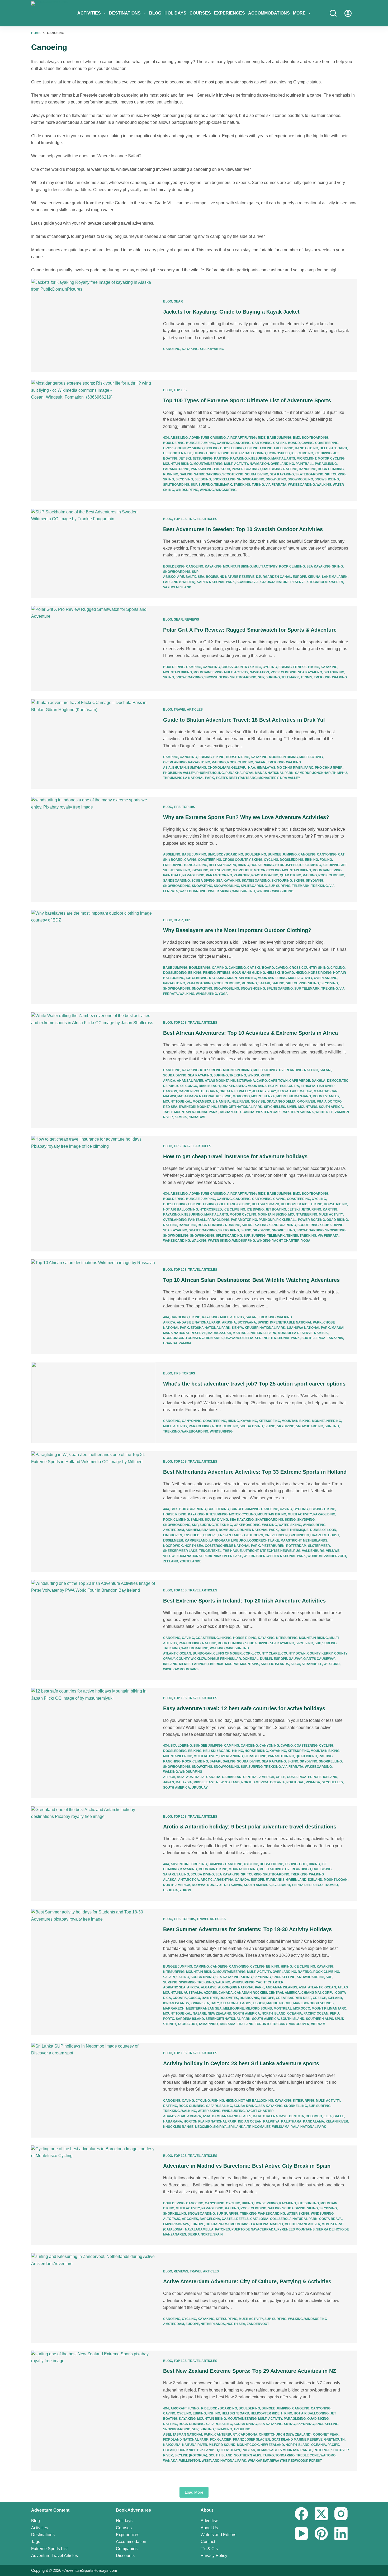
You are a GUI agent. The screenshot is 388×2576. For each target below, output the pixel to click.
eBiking (252, 448)
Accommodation (131, 2542)
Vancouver (299, 2024)
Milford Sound (259, 2008)
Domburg (227, 1530)
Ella (328, 2116)
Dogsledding (232, 448)
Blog (155, 13)
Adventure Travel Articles (55, 2556)
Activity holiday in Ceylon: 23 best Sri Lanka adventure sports (241, 2063)
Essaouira (290, 1086)
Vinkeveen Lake (228, 1556)
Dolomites (229, 1998)
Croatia (180, 1998)
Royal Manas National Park (268, 773)
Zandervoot (335, 1556)
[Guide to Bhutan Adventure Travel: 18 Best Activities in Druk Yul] (93, 744)
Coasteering (327, 443)
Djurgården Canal (274, 577)
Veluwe (333, 1551)
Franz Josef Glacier (252, 2440)
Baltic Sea (195, 577)
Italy (215, 2003)
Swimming (187, 1982)
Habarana (173, 2121)
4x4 (166, 438)
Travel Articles (203, 519)
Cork (248, 1653)
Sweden (336, 582)
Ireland (170, 1664)
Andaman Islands (281, 1987)
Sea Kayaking (212, 349)
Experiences (230, 13)
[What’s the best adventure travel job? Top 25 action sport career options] (93, 1403)
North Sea (194, 1546)
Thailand (245, 2024)
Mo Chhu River (290, 768)
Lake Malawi (301, 1091)
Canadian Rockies (251, 1993)
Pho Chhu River (329, 768)
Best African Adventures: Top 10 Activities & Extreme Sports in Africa (250, 1033)
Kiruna (314, 577)
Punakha (234, 773)
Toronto (263, 2024)
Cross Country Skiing (183, 448)
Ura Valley (290, 778)
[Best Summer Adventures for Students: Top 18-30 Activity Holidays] (93, 1972)
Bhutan (179, 768)
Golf (236, 973)
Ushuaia (171, 1890)
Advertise (209, 2521)
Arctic (207, 1880)
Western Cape (269, 1112)
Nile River (240, 1102)
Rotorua (322, 2450)
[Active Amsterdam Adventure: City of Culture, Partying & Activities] (93, 2298)
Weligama (281, 2127)
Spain (218, 2234)
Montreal (283, 2008)
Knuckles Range (178, 2127)
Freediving (284, 448)
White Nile (324, 1112)
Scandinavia (248, 582)
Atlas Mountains (220, 1081)
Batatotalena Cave (270, 2116)
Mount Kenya (263, 1096)
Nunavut (215, 1885)
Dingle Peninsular (224, 1659)
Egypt (273, 1086)
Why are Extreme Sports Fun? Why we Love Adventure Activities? (246, 817)
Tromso (331, 1885)
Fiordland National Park (186, 2440)
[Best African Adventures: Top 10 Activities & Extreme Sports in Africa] (93, 1070)
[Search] (333, 13)
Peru (334, 2013)
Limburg (238, 1540)
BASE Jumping (279, 438)
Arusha (229, 1322)
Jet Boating (276, 1209)
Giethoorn (254, 1535)
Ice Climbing (302, 453)
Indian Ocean (250, 2121)
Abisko (169, 577)
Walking (324, 485)
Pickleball (286, 1220)
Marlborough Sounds (313, 2003)
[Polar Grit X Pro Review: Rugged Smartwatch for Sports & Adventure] (93, 649)
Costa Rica (297, 1777)
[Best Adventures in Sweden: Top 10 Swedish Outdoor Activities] (93, 553)
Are (181, 577)
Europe (299, 577)
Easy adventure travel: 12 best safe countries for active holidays (244, 1708)
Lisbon (259, 2003)
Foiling (266, 448)
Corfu (328, 1993)
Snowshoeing (327, 479)
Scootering (233, 474)
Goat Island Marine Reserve (297, 2440)
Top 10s (180, 390)
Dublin (266, 1659)
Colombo (314, 2116)
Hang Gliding (306, 448)
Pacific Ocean (316, 2013)
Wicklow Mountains (181, 1669)
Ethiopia (308, 1086)
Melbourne (234, 2008)
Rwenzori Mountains (197, 1107)
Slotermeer (319, 1546)
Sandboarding (207, 474)
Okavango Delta (281, 1102)
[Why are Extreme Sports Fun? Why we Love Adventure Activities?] (93, 849)
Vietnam (318, 2024)
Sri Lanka (237, 2127)
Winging (207, 490)
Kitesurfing (259, 459)
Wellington (190, 2461)
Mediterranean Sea (204, 2008)
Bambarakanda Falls (232, 2116)
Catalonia (259, 2219)
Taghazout (229, 1112)
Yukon (185, 1890)
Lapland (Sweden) (179, 582)
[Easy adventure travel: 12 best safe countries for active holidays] (93, 1743)
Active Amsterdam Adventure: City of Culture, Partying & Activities (247, 2281)
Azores (210, 1993)
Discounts (125, 2556)
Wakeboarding (301, 485)
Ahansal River (190, 1081)
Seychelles (275, 1107)
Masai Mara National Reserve (204, 1096)
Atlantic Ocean (177, 1653)
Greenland (296, 1880)
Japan (169, 1782)
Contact (208, 2542)
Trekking (242, 485)
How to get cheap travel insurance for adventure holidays (235, 1156)
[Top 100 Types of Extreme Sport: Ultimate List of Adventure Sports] (93, 440)
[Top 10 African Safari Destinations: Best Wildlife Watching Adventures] (93, 1307)
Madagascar (326, 1091)
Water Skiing (219, 891)
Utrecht (251, 1551)
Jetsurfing (202, 459)
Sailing (186, 474)
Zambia (181, 1117)
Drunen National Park (258, 1530)
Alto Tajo (172, 2219)
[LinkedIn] (341, 2534)
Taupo (268, 2455)
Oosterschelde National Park (232, 1546)
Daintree (210, 1998)
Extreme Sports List (49, 2549)
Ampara (194, 2116)
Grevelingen (276, 1535)
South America (177, 1788)
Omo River (306, 1102)
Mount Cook (248, 2445)
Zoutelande (191, 1561)
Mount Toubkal (177, 1102)
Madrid (276, 2224)
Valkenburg (313, 1551)
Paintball (304, 464)
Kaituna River (195, 2445)
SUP (194, 485)
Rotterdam (296, 1546)
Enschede (193, 1535)
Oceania (277, 1782)
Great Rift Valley (235, 1091)
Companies (127, 2549)
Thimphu (340, 773)
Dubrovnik (249, 1998)
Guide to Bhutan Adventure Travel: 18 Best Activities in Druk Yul (244, 720)
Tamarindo (208, 2024)
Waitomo (328, 2455)
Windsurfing (187, 490)
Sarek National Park (216, 582)
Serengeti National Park (240, 1107)
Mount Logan (336, 1880)
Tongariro (285, 2455)
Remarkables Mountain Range (284, 2450)
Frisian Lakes (230, 1535)
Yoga (223, 994)
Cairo (262, 1081)
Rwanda (313, 1782)
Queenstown (228, 2450)
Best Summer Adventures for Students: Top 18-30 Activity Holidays (247, 1929)
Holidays (175, 13)
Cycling (211, 448)
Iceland (330, 1777)
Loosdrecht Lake (263, 1540)
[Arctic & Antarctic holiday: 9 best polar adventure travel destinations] (93, 1854)
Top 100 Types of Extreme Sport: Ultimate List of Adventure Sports (247, 400)
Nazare (199, 2013)
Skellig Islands (275, 1664)
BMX (297, 438)
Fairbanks (275, 1880)
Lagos (246, 2003)
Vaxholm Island (177, 587)
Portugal (295, 1782)
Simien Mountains (302, 1107)
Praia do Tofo (329, 1102)
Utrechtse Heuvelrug (280, 1551)
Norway (199, 1885)
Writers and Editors (218, 2535)
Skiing (169, 479)
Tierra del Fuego (307, 1885)
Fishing (209, 973)
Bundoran (202, 1653)
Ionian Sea (200, 2003)
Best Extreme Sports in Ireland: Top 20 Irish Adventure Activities (244, 1601)
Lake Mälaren (335, 577)
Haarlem (318, 1535)
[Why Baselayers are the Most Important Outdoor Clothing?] (93, 957)
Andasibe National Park (199, 1322)
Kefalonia (230, 2003)
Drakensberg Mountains (244, 1086)
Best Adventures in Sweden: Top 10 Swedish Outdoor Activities (243, 529)
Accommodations (269, 13)
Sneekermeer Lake (180, 1551)
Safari (261, 762)
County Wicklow (191, 1659)
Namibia (223, 1102)
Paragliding (326, 464)
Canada (213, 1777)
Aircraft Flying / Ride (246, 438)
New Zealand (228, 1782)
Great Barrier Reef (294, 1998)
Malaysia (184, 1782)
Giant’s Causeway (319, 1659)
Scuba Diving (257, 474)
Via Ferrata (276, 485)
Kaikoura (172, 2445)
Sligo (295, 1664)
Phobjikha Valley (179, 773)
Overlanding (282, 464)
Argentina (224, 1880)
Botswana (246, 1081)
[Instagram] (341, 2514)
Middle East (204, 1782)
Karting (221, 459)
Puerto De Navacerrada (254, 2229)
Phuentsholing (210, 773)
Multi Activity (236, 464)
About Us (209, 2528)
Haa (252, 768)
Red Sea (170, 1107)
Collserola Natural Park (294, 2219)
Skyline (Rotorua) (191, 2455)
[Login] (348, 13)
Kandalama (314, 2121)
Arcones (190, 2219)
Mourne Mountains (242, 1664)
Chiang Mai (311, 1993)
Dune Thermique (294, 1530)
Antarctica (189, 1880)
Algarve (209, 1987)
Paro (309, 768)
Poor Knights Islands (196, 2450)
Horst (333, 1535)
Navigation (259, 464)
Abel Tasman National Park (188, 2435)
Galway (295, 1659)
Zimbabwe (197, 1117)
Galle (339, 2116)
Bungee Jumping (201, 443)
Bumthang (197, 768)
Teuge (204, 1551)
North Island (274, 2013)
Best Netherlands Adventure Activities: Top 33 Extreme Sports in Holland (255, 1472)
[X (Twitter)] (321, 2514)
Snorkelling (224, 479)
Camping (224, 443)
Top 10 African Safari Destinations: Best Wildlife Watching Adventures (251, 1280)
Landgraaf (219, 1540)
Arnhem (193, 1530)
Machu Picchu (279, 2003)
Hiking (199, 453)
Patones (223, 2229)
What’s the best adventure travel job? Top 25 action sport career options (254, 1384)
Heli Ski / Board (333, 448)
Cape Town (278, 1081)
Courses (200, 13)
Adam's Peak (174, 2116)
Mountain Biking (178, 464)
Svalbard (281, 1885)
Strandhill (312, 1664)
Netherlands (315, 1540)
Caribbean (232, 1777)
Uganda (247, 1112)
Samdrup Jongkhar (313, 773)
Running (171, 474)
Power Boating (245, 469)
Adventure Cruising (207, 438)
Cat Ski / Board (287, 443)
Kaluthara (291, 2121)
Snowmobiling (300, 479)
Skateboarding (309, 474)
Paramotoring (176, 469)
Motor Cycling (331, 459)
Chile (281, 1777)
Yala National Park (309, 2127)
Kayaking (190, 349)
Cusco (194, 1998)
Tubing (258, 485)
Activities (89, 13)
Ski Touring (335, 474)
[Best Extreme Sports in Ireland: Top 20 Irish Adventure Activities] (93, 1630)
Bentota (297, 2116)
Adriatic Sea (174, 1987)
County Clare (267, 1653)
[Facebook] (301, 2514)
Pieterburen (273, 1546)
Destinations (125, 13)
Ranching (307, 469)
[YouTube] (301, 2534)
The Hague (232, 1551)
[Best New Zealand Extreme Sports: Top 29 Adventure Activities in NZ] (93, 2411)
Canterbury (226, 2435)
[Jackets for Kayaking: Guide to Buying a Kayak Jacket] (93, 325)
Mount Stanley (326, 1096)
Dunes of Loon (323, 1530)
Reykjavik (233, 1885)
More (299, 13)
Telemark (223, 485)
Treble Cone (307, 2455)
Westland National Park (224, 2461)
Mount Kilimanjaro (294, 1096)
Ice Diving (323, 453)
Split (339, 2019)
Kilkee (185, 1664)
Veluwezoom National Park (188, 1556)
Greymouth (334, 2440)
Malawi (169, 1096)
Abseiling (179, 438)
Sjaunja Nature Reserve (283, 582)
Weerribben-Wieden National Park (275, 1556)
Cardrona (248, 2435)
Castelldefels (235, 2219)
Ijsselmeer (173, 1540)
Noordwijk (173, 1546)
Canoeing (172, 349)
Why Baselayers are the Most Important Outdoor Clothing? (237, 930)
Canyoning (262, 443)
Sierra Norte (200, 2234)
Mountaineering (208, 464)
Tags (36, 2542)
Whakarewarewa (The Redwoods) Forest (285, 2461)
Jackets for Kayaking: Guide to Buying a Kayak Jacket (231, 312)
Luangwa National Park (308, 1328)
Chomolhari (219, 768)
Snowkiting (276, 479)
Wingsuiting (226, 490)
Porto (169, 2019)
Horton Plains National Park (210, 2121)
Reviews (192, 620)
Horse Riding (218, 453)
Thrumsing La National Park (189, 778)
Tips (177, 807)
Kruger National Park (265, 1328)
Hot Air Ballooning (248, 453)
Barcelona (210, 2219)
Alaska (170, 1880)
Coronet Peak (326, 2435)
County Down (294, 1653)
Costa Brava (330, 2219)
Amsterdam (174, 1530)
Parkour (222, 469)
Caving (307, 443)
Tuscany (280, 2024)
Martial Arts (283, 459)
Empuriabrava (176, 2224)
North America (255, 1782)
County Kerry (320, 1653)
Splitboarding (176, 485)
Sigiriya (220, 2127)
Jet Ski (185, 459)
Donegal (250, 1659)
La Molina (260, 2224)
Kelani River (337, 2121)
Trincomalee (259, 2127)
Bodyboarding (315, 438)
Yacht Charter (286, 1241)
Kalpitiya (271, 2121)
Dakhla (319, 1081)
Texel (216, 1551)
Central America (259, 1777)
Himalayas (266, 768)
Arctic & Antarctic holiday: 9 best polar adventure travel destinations (250, 1827)
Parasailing (202, 469)
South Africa (331, 1107)
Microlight (306, 459)
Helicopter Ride (178, 453)
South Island (292, 2019)
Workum (315, 1556)
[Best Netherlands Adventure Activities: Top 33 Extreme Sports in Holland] (93, 1512)
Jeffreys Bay (264, 1091)
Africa (169, 1081)
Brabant (209, 1530)
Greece (320, 1998)
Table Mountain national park (190, 1112)
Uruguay (200, 1788)
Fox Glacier (221, 2440)
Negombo (203, 2127)
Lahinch (199, 1664)
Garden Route (192, 1091)
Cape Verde (300, 1081)
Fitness (300, 667)
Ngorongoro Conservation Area (193, 1338)
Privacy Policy (214, 2556)
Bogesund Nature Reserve (230, 577)
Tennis (306, 677)
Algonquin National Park (241, 1987)
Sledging (203, 479)
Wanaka (170, 2461)
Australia (195, 1777)
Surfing (206, 485)
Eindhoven (173, 1535)
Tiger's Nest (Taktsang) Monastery (247, 778)
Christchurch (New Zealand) (285, 2435)
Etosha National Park (210, 1328)
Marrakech (174, 2008)
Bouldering (174, 443)
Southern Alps (320, 2019)
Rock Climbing (331, 469)
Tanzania (335, 1338)
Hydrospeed (279, 453)
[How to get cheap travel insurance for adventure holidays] (93, 1194)
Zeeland (171, 1561)
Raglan (248, 2450)
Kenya (283, 1091)
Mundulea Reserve (295, 1333)
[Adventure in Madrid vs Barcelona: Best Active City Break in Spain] (93, 2195)
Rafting (290, 469)
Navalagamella (199, 2229)
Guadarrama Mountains (228, 2224)
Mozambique (204, 1102)
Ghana (212, 1091)
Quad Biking (271, 469)
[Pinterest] (321, 2534)
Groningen (299, 1535)
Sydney (170, 2024)
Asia (167, 768)
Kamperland (196, 1540)
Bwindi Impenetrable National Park (290, 1322)
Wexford (332, 1664)
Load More (194, 2492)
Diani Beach (209, 1086)
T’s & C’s (209, 2549)
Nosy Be (258, 1102)
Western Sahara (299, 1112)
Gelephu (239, 768)
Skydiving (184, 479)
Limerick (216, 1664)
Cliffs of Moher (228, 1653)
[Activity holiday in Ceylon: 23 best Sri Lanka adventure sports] (93, 2090)
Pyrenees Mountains (296, 2229)
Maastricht (291, 1540)
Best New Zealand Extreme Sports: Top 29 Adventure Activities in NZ (250, 2371)
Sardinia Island (190, 2019)
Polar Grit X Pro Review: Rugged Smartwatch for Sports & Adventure (250, 630)
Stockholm (317, 582)
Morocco (241, 1096)
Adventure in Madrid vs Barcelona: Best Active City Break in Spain (247, 2166)
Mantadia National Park (255, 1333)
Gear (178, 301)
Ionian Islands (176, 2003)
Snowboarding (251, 479)
